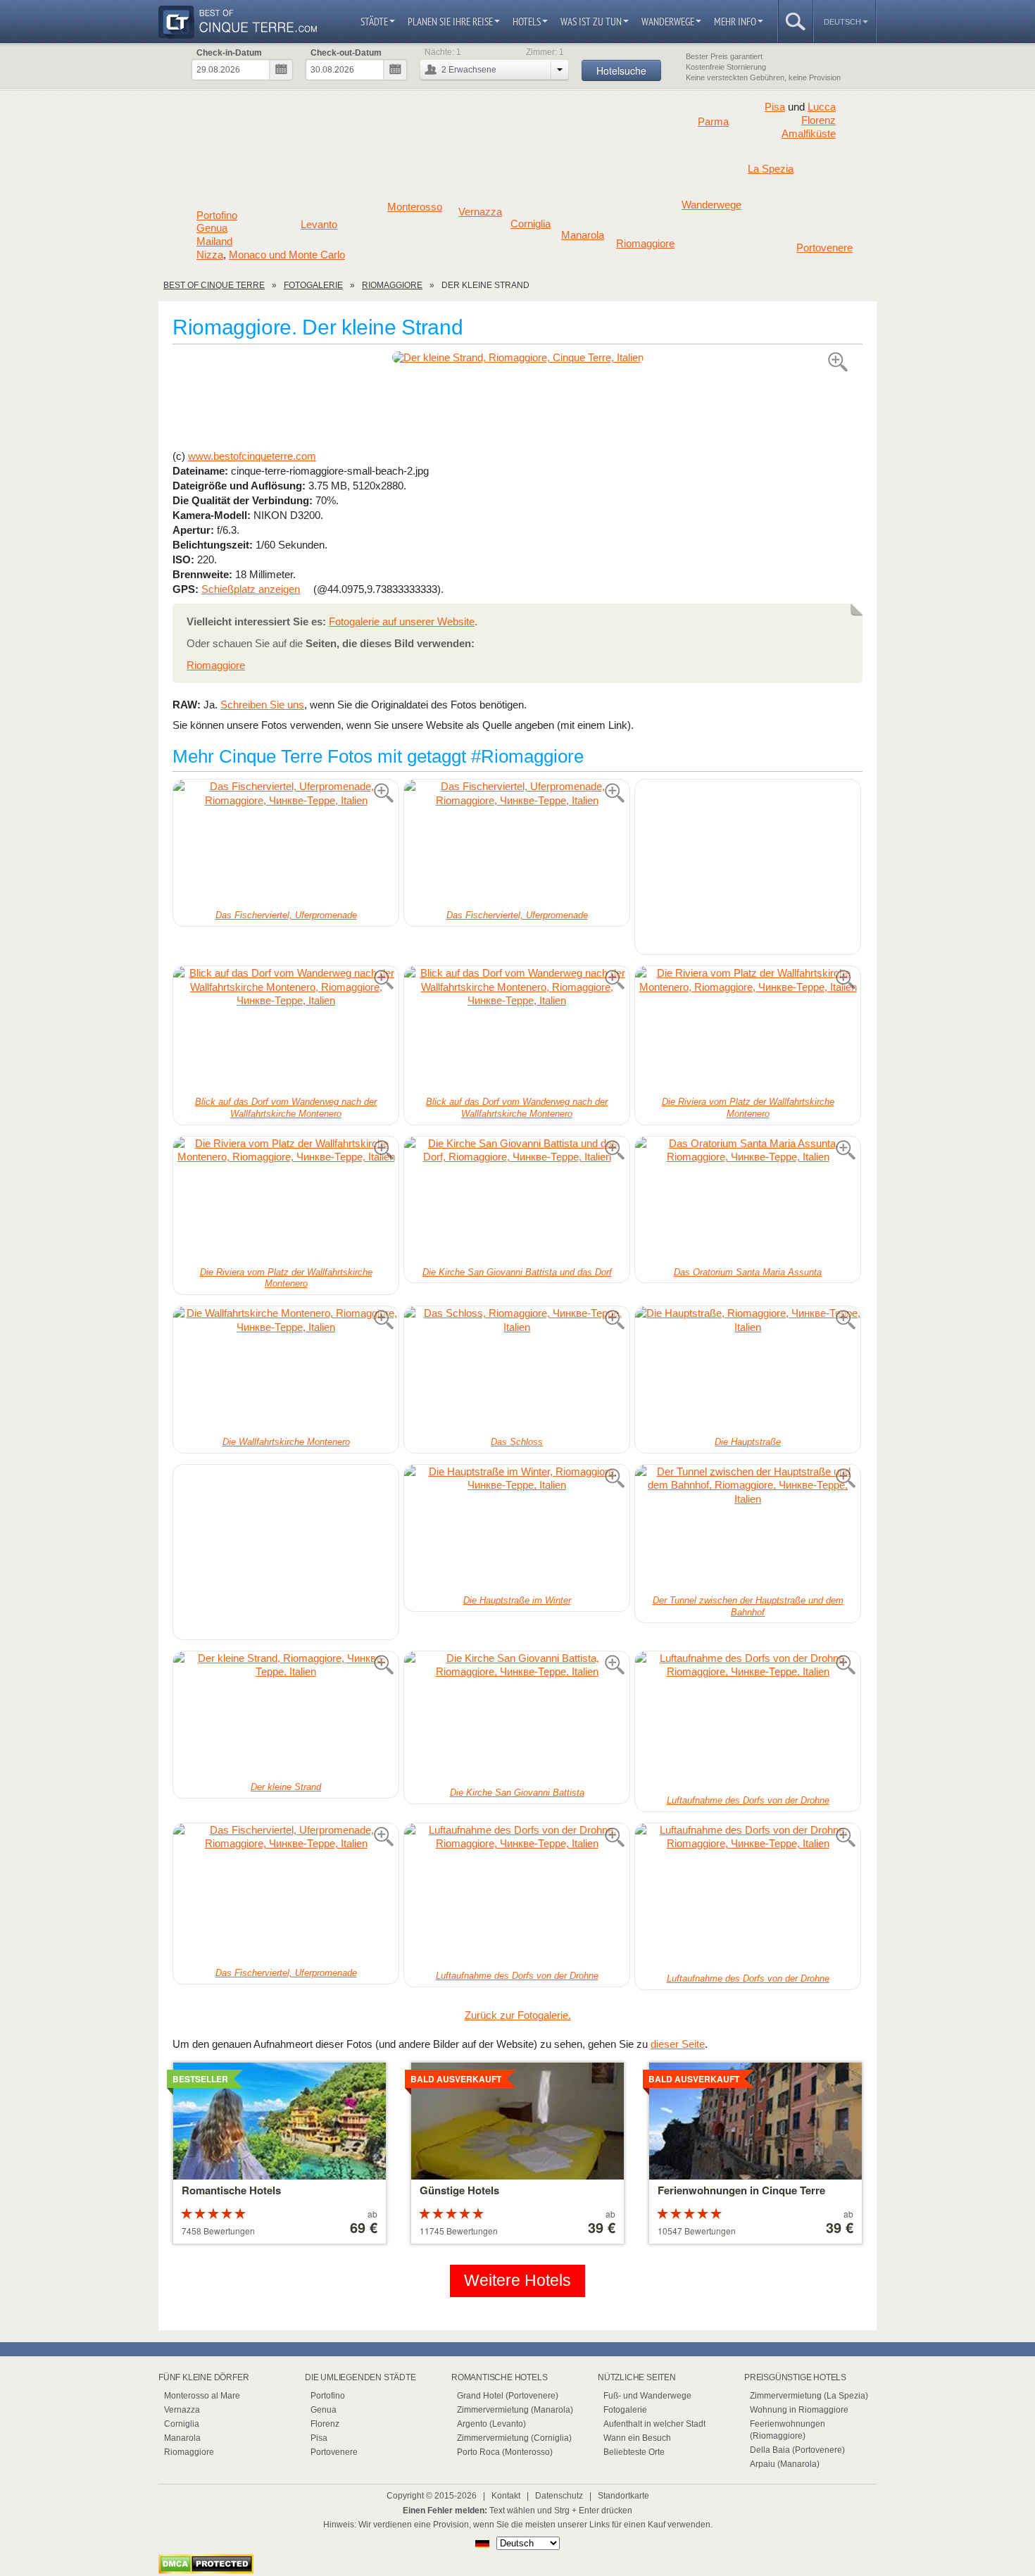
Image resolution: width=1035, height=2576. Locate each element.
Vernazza (480, 212)
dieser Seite (678, 2044)
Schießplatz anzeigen (251, 589)
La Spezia (771, 169)
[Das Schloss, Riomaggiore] (517, 1370)
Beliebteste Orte (634, 2452)
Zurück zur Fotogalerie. (518, 2015)
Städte (374, 21)
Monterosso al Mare (202, 2396)
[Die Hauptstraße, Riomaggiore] (748, 1370)
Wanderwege (668, 21)
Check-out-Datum (346, 53)
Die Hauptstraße (748, 1442)
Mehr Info (735, 21)
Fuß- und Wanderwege (647, 2396)
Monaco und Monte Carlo (287, 255)
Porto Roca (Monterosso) (505, 2452)
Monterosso (415, 207)
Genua (212, 228)
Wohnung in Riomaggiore (799, 2410)
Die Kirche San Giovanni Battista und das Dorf (517, 1272)
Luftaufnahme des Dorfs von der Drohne (748, 1800)
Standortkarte (623, 2496)
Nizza (210, 255)
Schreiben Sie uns (262, 705)
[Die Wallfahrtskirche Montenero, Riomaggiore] (286, 1370)
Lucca (822, 107)
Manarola (583, 235)
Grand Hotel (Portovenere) (508, 2396)
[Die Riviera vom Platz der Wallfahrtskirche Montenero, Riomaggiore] (748, 1030)
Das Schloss (517, 1442)
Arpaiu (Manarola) (785, 2464)
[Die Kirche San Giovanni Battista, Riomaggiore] (517, 1718)
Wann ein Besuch (637, 2438)
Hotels (527, 21)
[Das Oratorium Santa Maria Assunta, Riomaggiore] (748, 1200)
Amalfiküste (809, 134)
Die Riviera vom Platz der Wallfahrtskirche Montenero (748, 1108)
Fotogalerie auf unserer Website (402, 621)
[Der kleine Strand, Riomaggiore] (517, 357)
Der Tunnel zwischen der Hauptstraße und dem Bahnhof (748, 1606)
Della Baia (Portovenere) (797, 2450)
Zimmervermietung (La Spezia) (809, 2396)
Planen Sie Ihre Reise (450, 21)
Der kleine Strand (286, 1787)
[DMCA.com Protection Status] (206, 2570)
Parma (713, 122)
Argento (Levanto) (491, 2424)
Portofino (217, 215)
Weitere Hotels (517, 2281)
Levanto (319, 225)
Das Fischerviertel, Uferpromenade (286, 915)
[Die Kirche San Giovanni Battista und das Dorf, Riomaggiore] (517, 1200)
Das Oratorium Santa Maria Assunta (748, 1272)
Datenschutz (559, 2496)
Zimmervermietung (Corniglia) (514, 2438)
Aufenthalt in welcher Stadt (654, 2424)
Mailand (214, 242)
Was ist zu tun (591, 21)
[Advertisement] (517, 406)
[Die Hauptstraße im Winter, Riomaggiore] (517, 1528)
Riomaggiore (645, 244)
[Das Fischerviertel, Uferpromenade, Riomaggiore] (286, 843)
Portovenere (824, 248)
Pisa (775, 107)
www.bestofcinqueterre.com (252, 456)
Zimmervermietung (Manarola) (515, 2410)
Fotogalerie (625, 2410)
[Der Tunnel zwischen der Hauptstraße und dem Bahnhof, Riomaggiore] (748, 1528)
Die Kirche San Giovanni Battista (517, 1793)
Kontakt (506, 2496)
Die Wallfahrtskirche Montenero (286, 1442)
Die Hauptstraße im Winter (517, 1600)
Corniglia (531, 224)
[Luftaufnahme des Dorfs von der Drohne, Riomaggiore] (748, 1721)
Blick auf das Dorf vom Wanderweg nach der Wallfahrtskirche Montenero (286, 1108)
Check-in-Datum (229, 53)
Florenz (818, 120)
